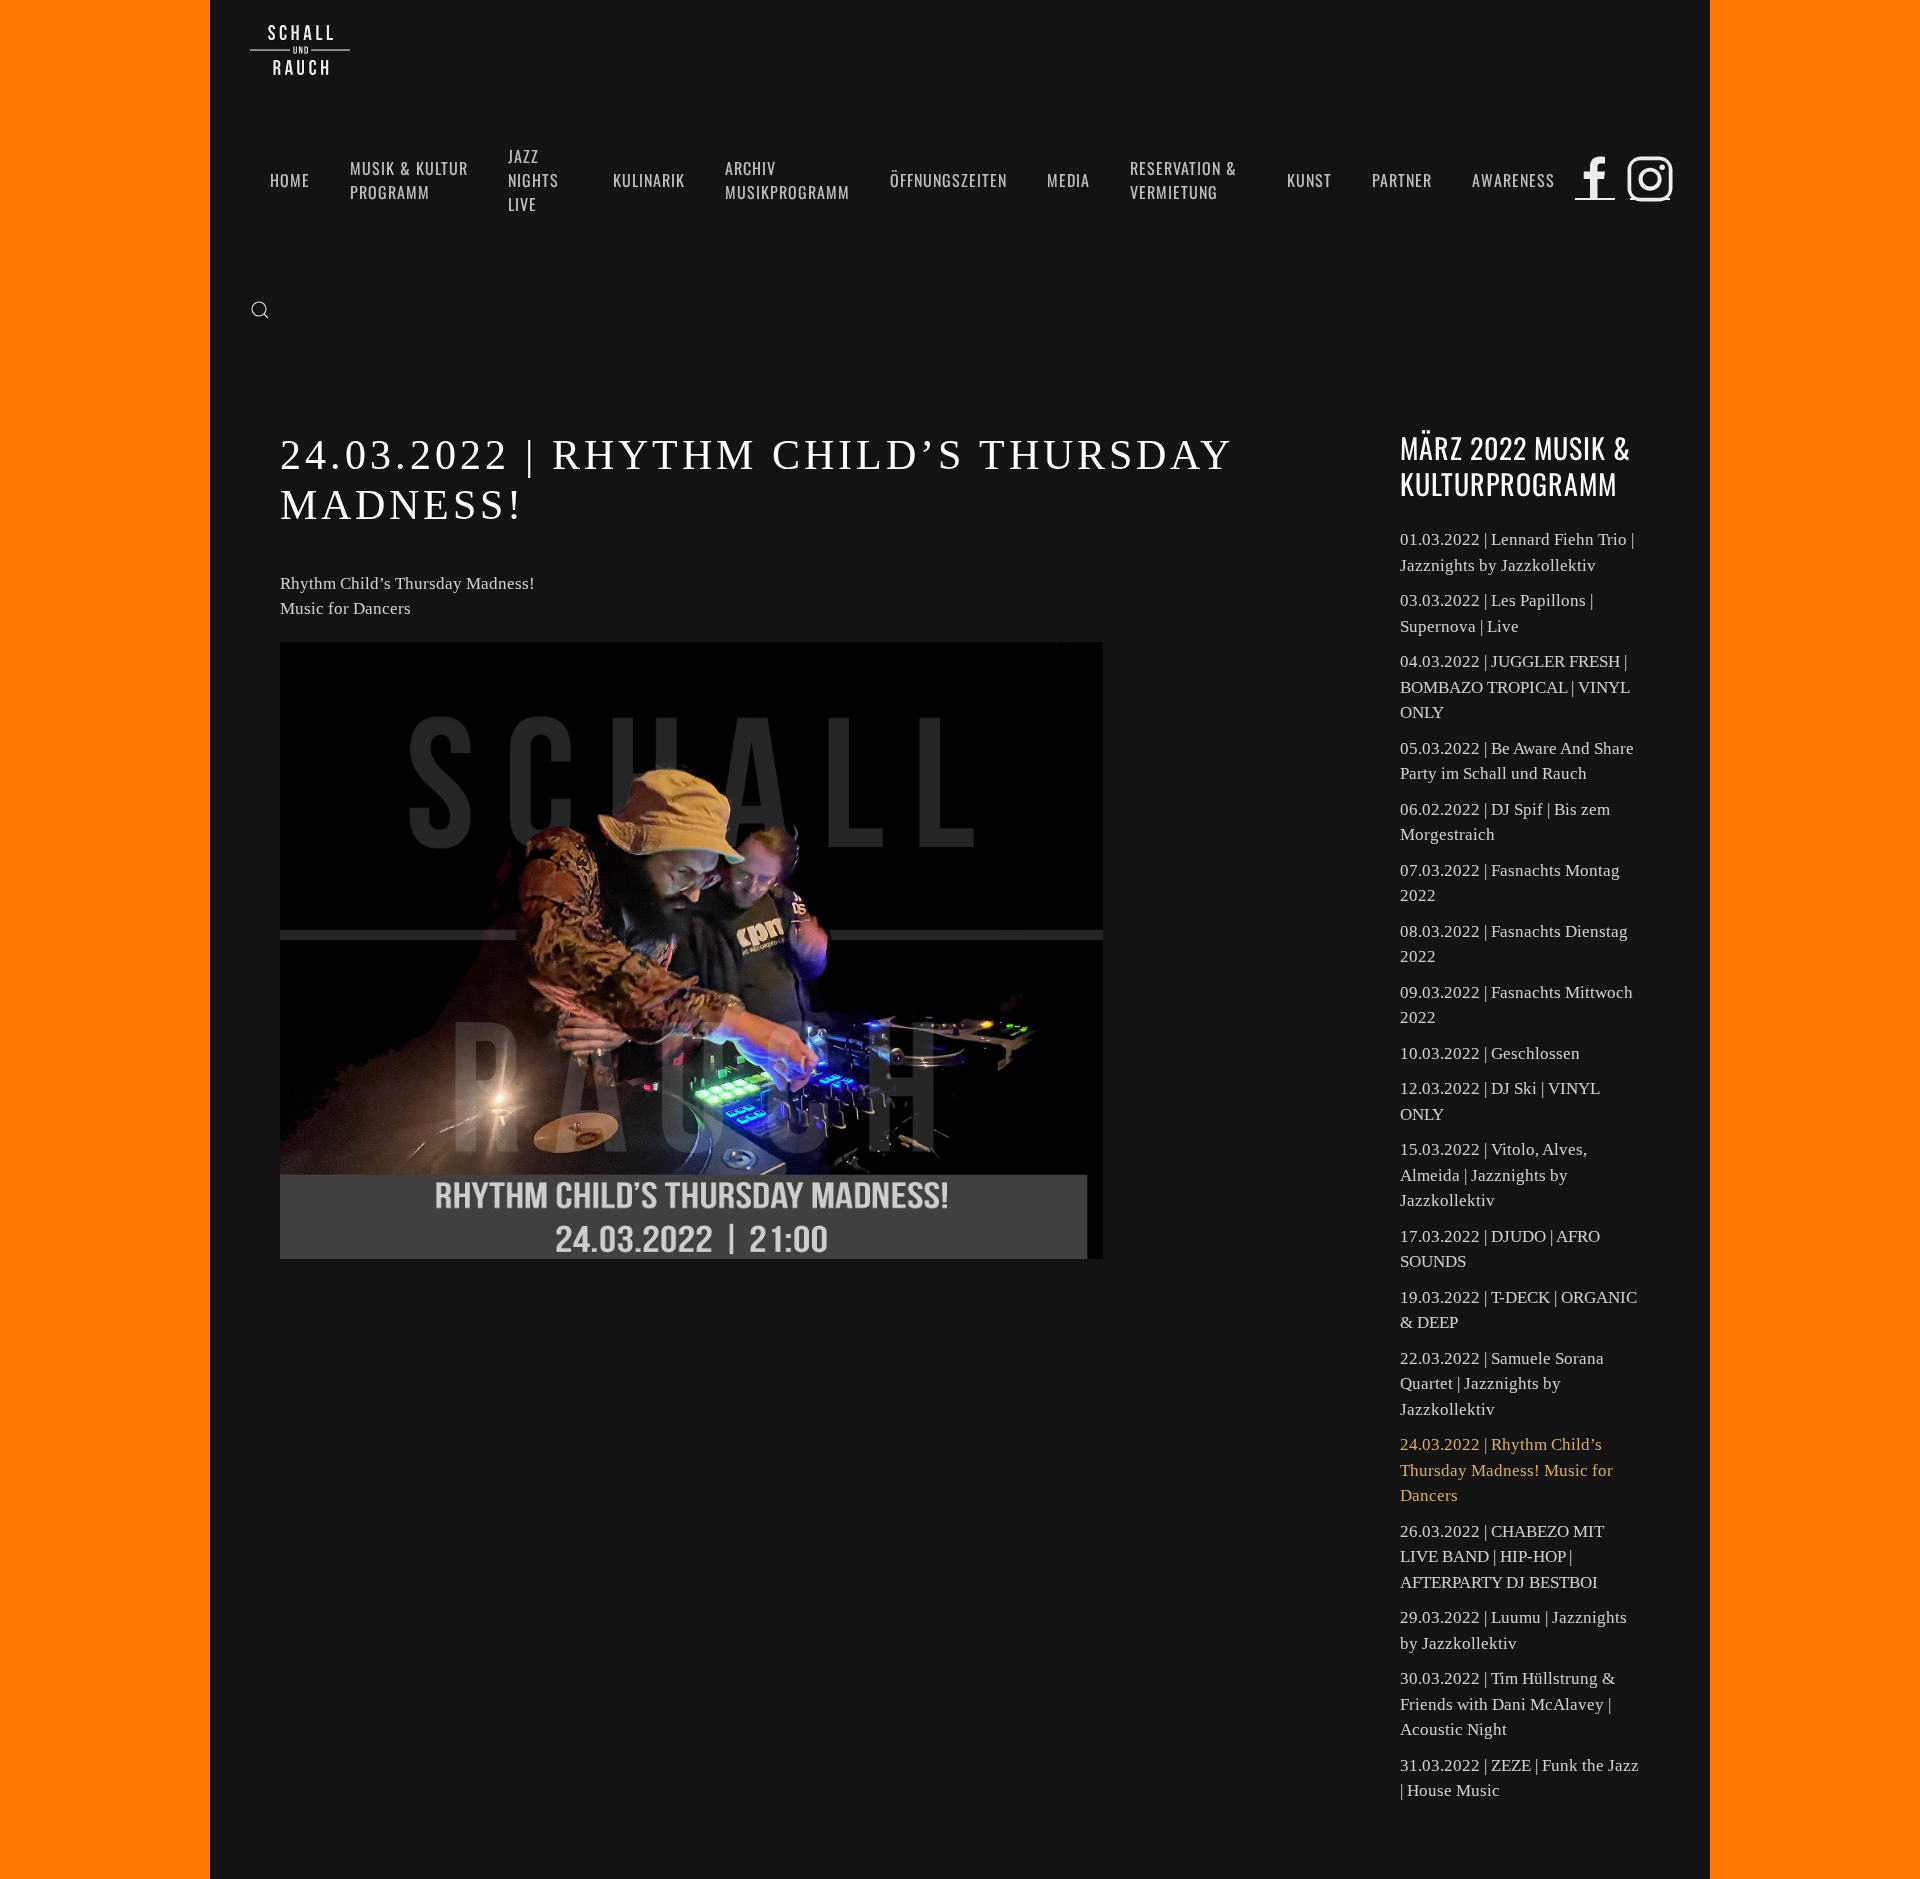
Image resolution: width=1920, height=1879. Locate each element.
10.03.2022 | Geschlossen (1490, 1053)
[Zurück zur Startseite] (300, 50)
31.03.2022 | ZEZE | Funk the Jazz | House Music (1519, 1778)
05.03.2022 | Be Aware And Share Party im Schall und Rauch (1517, 761)
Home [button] (290, 180)
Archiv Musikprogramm (787, 180)
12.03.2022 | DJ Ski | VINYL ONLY (1499, 1101)
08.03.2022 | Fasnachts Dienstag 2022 (1514, 944)
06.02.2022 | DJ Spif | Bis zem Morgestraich (1505, 822)
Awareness (1513, 180)
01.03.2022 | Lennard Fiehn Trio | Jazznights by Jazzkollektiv (1517, 552)
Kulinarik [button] (649, 180)
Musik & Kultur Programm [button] (409, 180)
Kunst (1309, 180)
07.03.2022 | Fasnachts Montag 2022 (1510, 883)
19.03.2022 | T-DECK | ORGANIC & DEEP (1518, 1310)
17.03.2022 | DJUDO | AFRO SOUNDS (1500, 1249)
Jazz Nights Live (533, 180)
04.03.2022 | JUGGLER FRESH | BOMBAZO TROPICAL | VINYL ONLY (1514, 687)
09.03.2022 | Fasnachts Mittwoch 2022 (1516, 1005)
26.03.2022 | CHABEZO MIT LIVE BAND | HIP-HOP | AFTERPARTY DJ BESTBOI (1502, 1557)
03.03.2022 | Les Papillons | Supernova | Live (1496, 613)
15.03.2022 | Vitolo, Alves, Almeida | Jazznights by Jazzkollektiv (1493, 1175)
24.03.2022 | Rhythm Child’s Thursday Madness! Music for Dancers (1506, 1470)
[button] (260, 310)
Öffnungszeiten (948, 180)
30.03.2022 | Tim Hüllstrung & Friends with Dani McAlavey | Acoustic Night (1507, 1704)
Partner (1402, 180)
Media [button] (1068, 180)
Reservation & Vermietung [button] (1183, 180)
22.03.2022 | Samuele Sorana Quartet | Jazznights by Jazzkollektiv (1502, 1384)
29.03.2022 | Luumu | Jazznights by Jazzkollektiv (1513, 1630)
